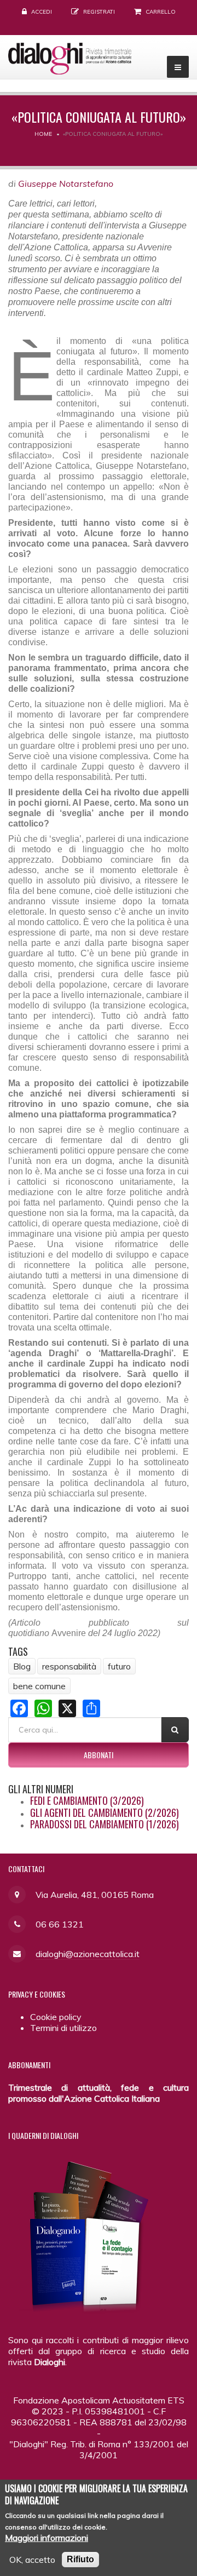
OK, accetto (32, 2560)
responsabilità (69, 1666)
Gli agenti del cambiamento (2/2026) (105, 1812)
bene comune (39, 1686)
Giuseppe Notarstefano (66, 183)
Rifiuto (80, 2559)
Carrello (161, 12)
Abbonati (99, 1755)
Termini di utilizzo (63, 2028)
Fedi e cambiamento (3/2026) (87, 1800)
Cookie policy (56, 2017)
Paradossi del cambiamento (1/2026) (105, 1824)
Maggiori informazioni (47, 2538)
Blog (22, 1666)
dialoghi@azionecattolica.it (88, 1954)
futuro (119, 1666)
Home (43, 134)
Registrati (99, 12)
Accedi (42, 12)
